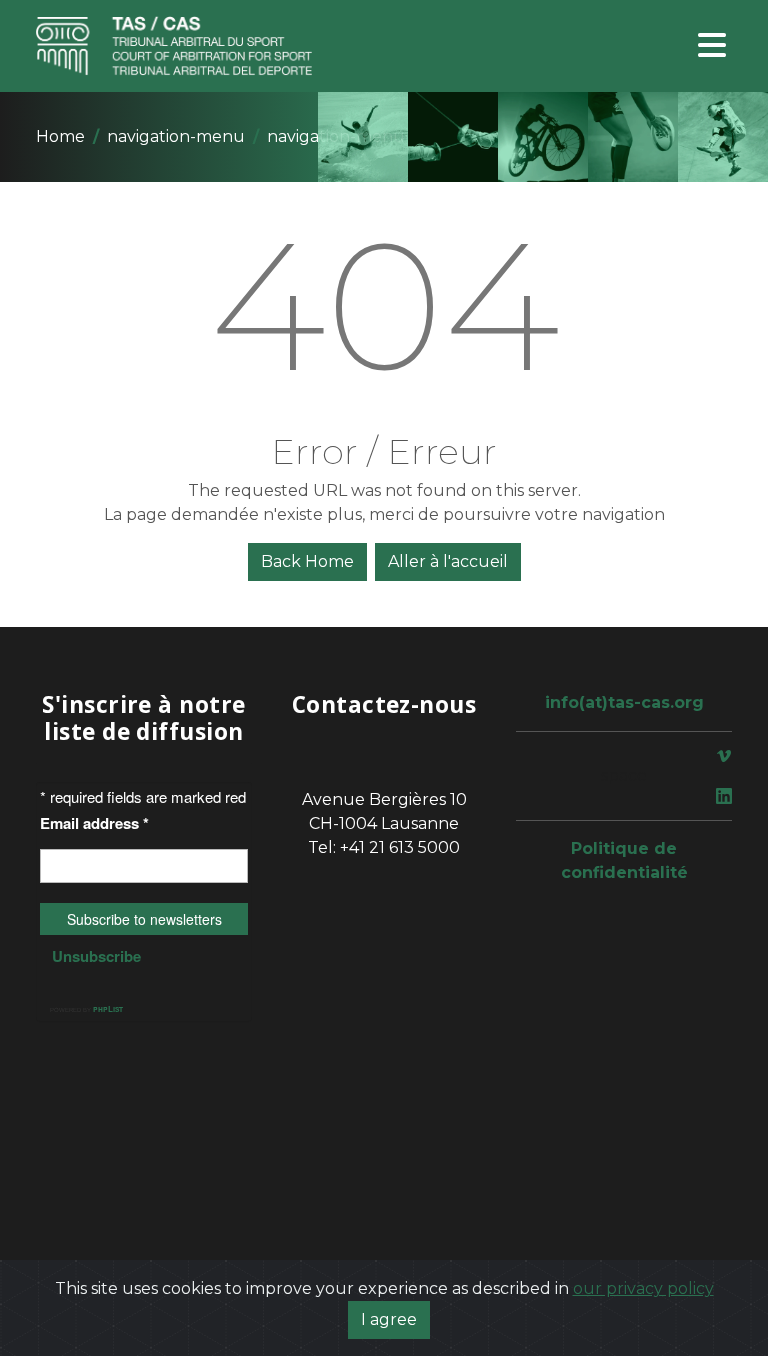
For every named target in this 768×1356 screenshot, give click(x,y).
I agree (389, 1319)
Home (60, 136)
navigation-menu (176, 136)
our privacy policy (643, 1288)
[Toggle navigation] (712, 46)
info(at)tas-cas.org (624, 702)
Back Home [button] (307, 561)
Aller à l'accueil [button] (448, 561)
